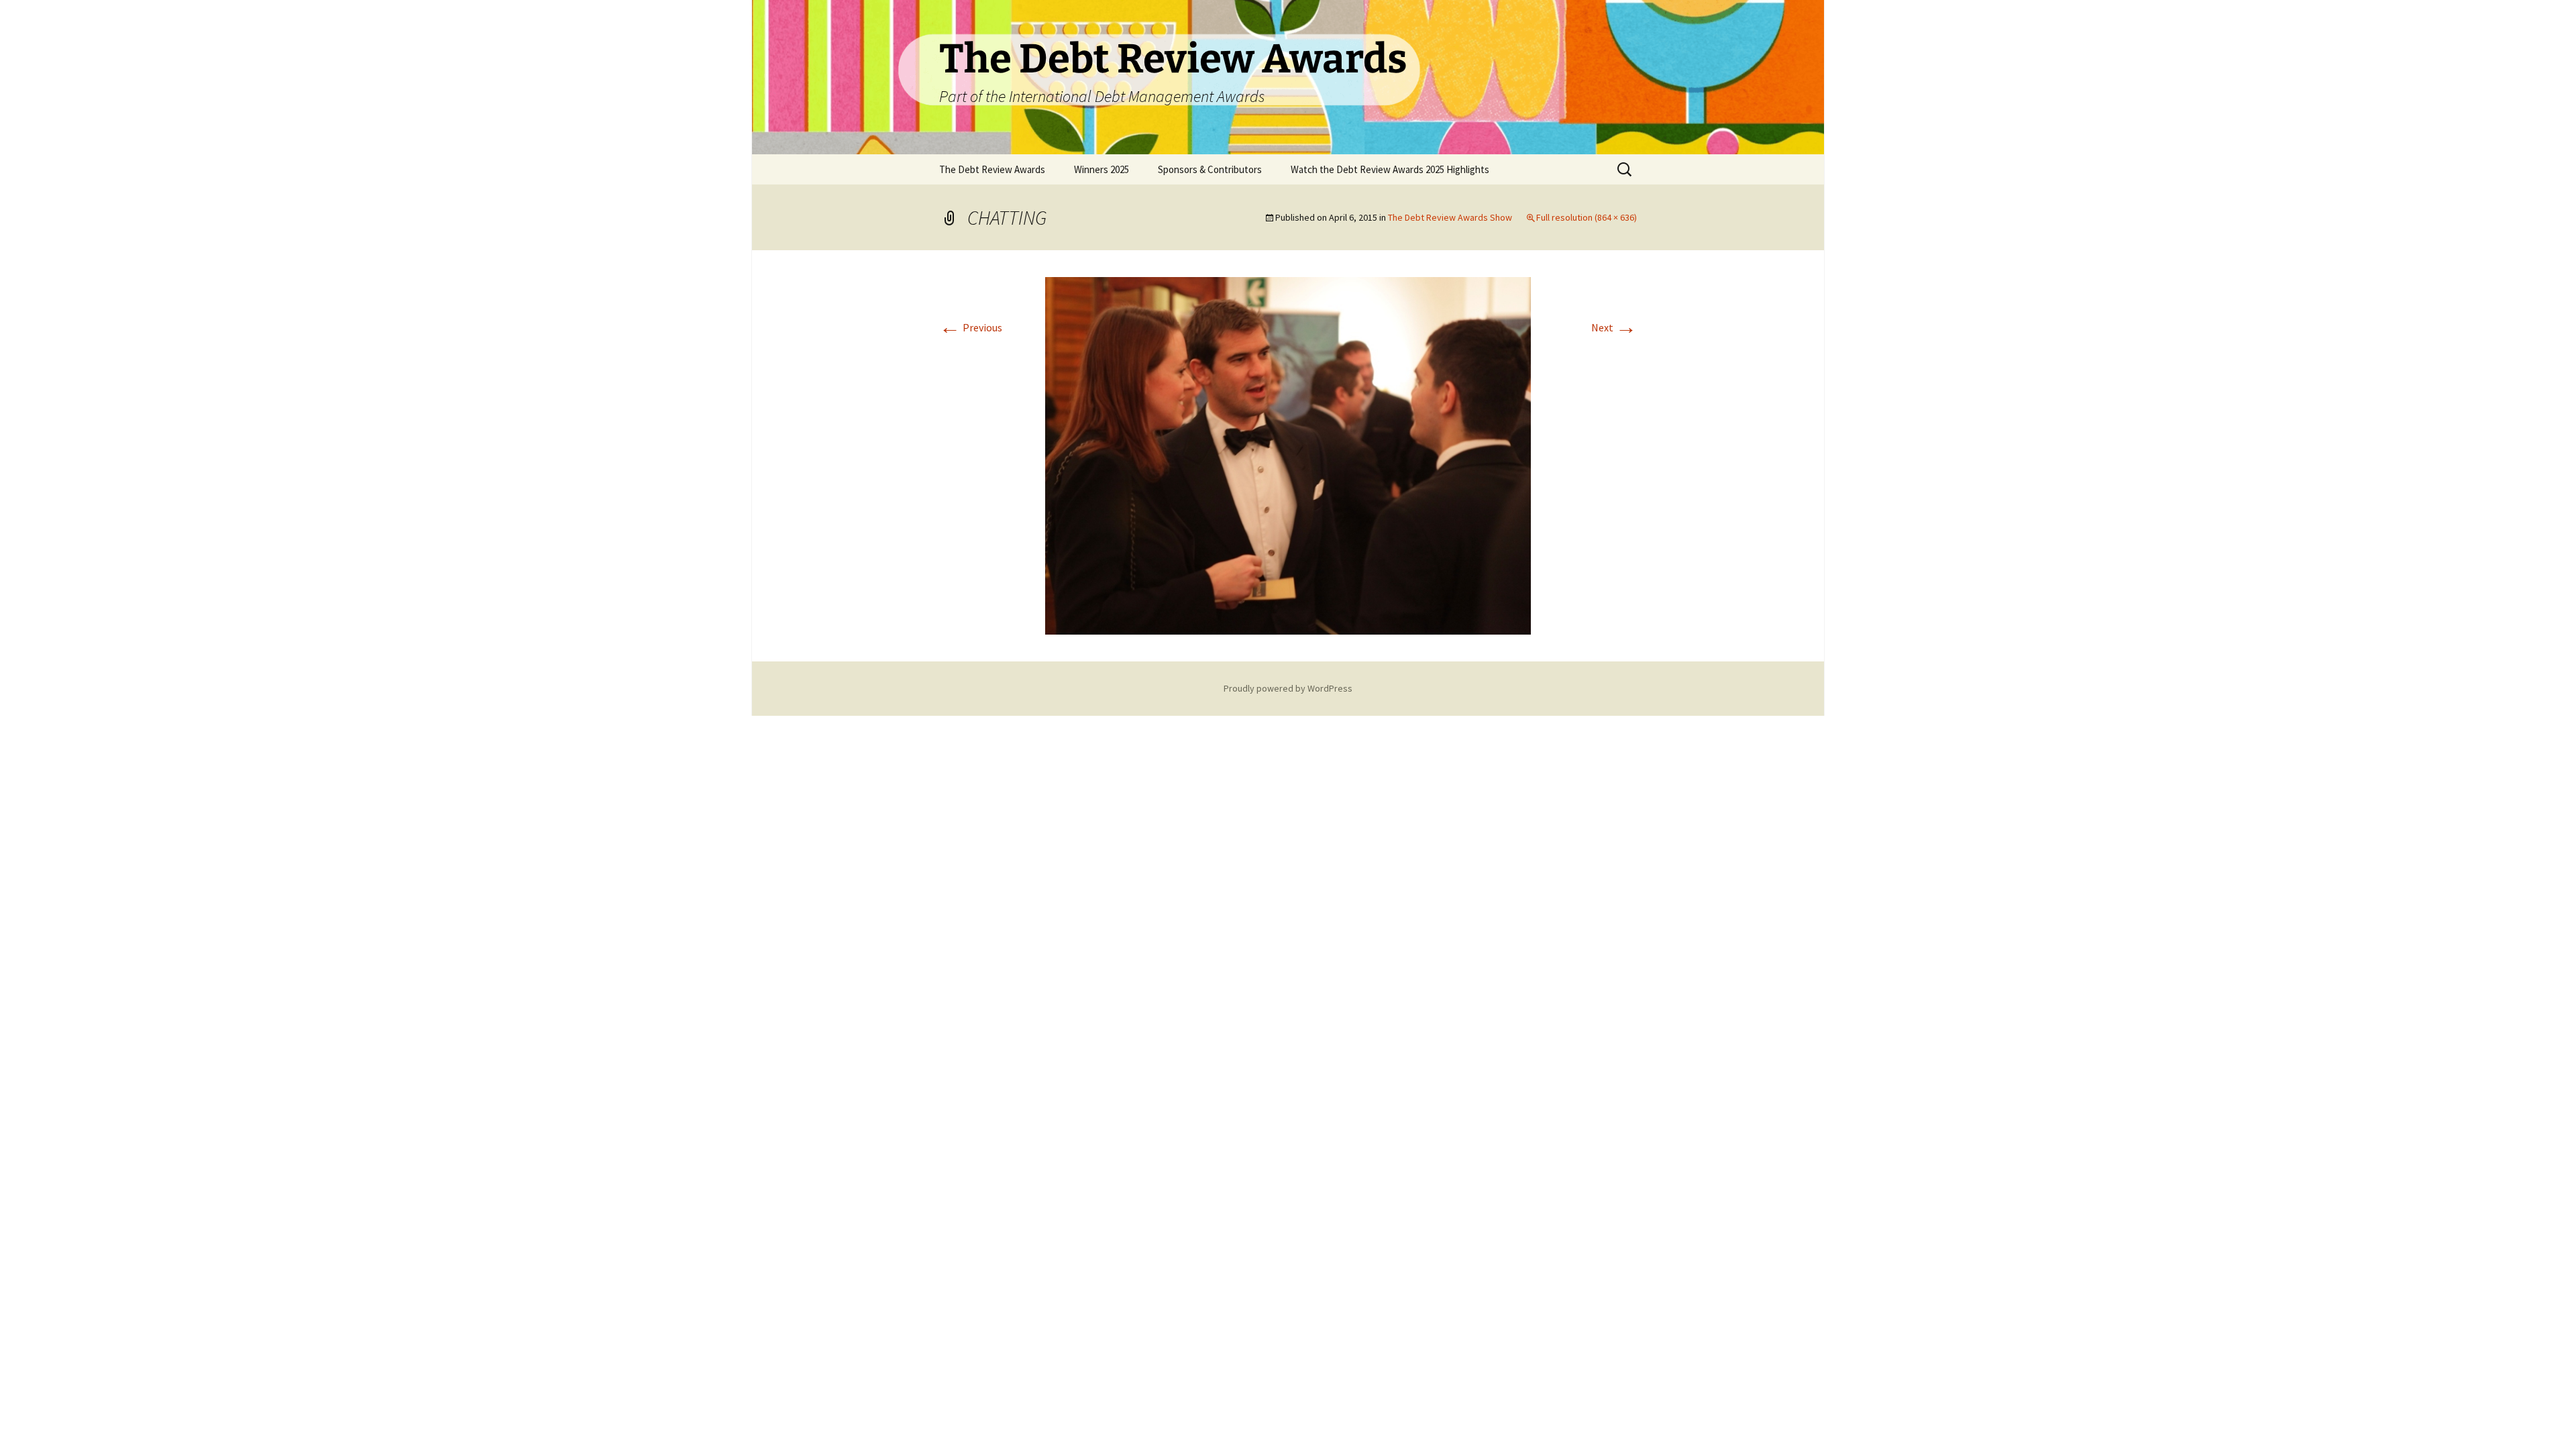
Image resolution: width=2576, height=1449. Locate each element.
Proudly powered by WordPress (1288, 688)
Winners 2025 (1102, 169)
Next (1614, 327)
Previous (971, 327)
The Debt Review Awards (992, 169)
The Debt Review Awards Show (1450, 217)
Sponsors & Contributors (1210, 169)
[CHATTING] (1288, 454)
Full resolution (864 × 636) (1587, 217)
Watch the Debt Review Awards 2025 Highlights (1390, 169)
